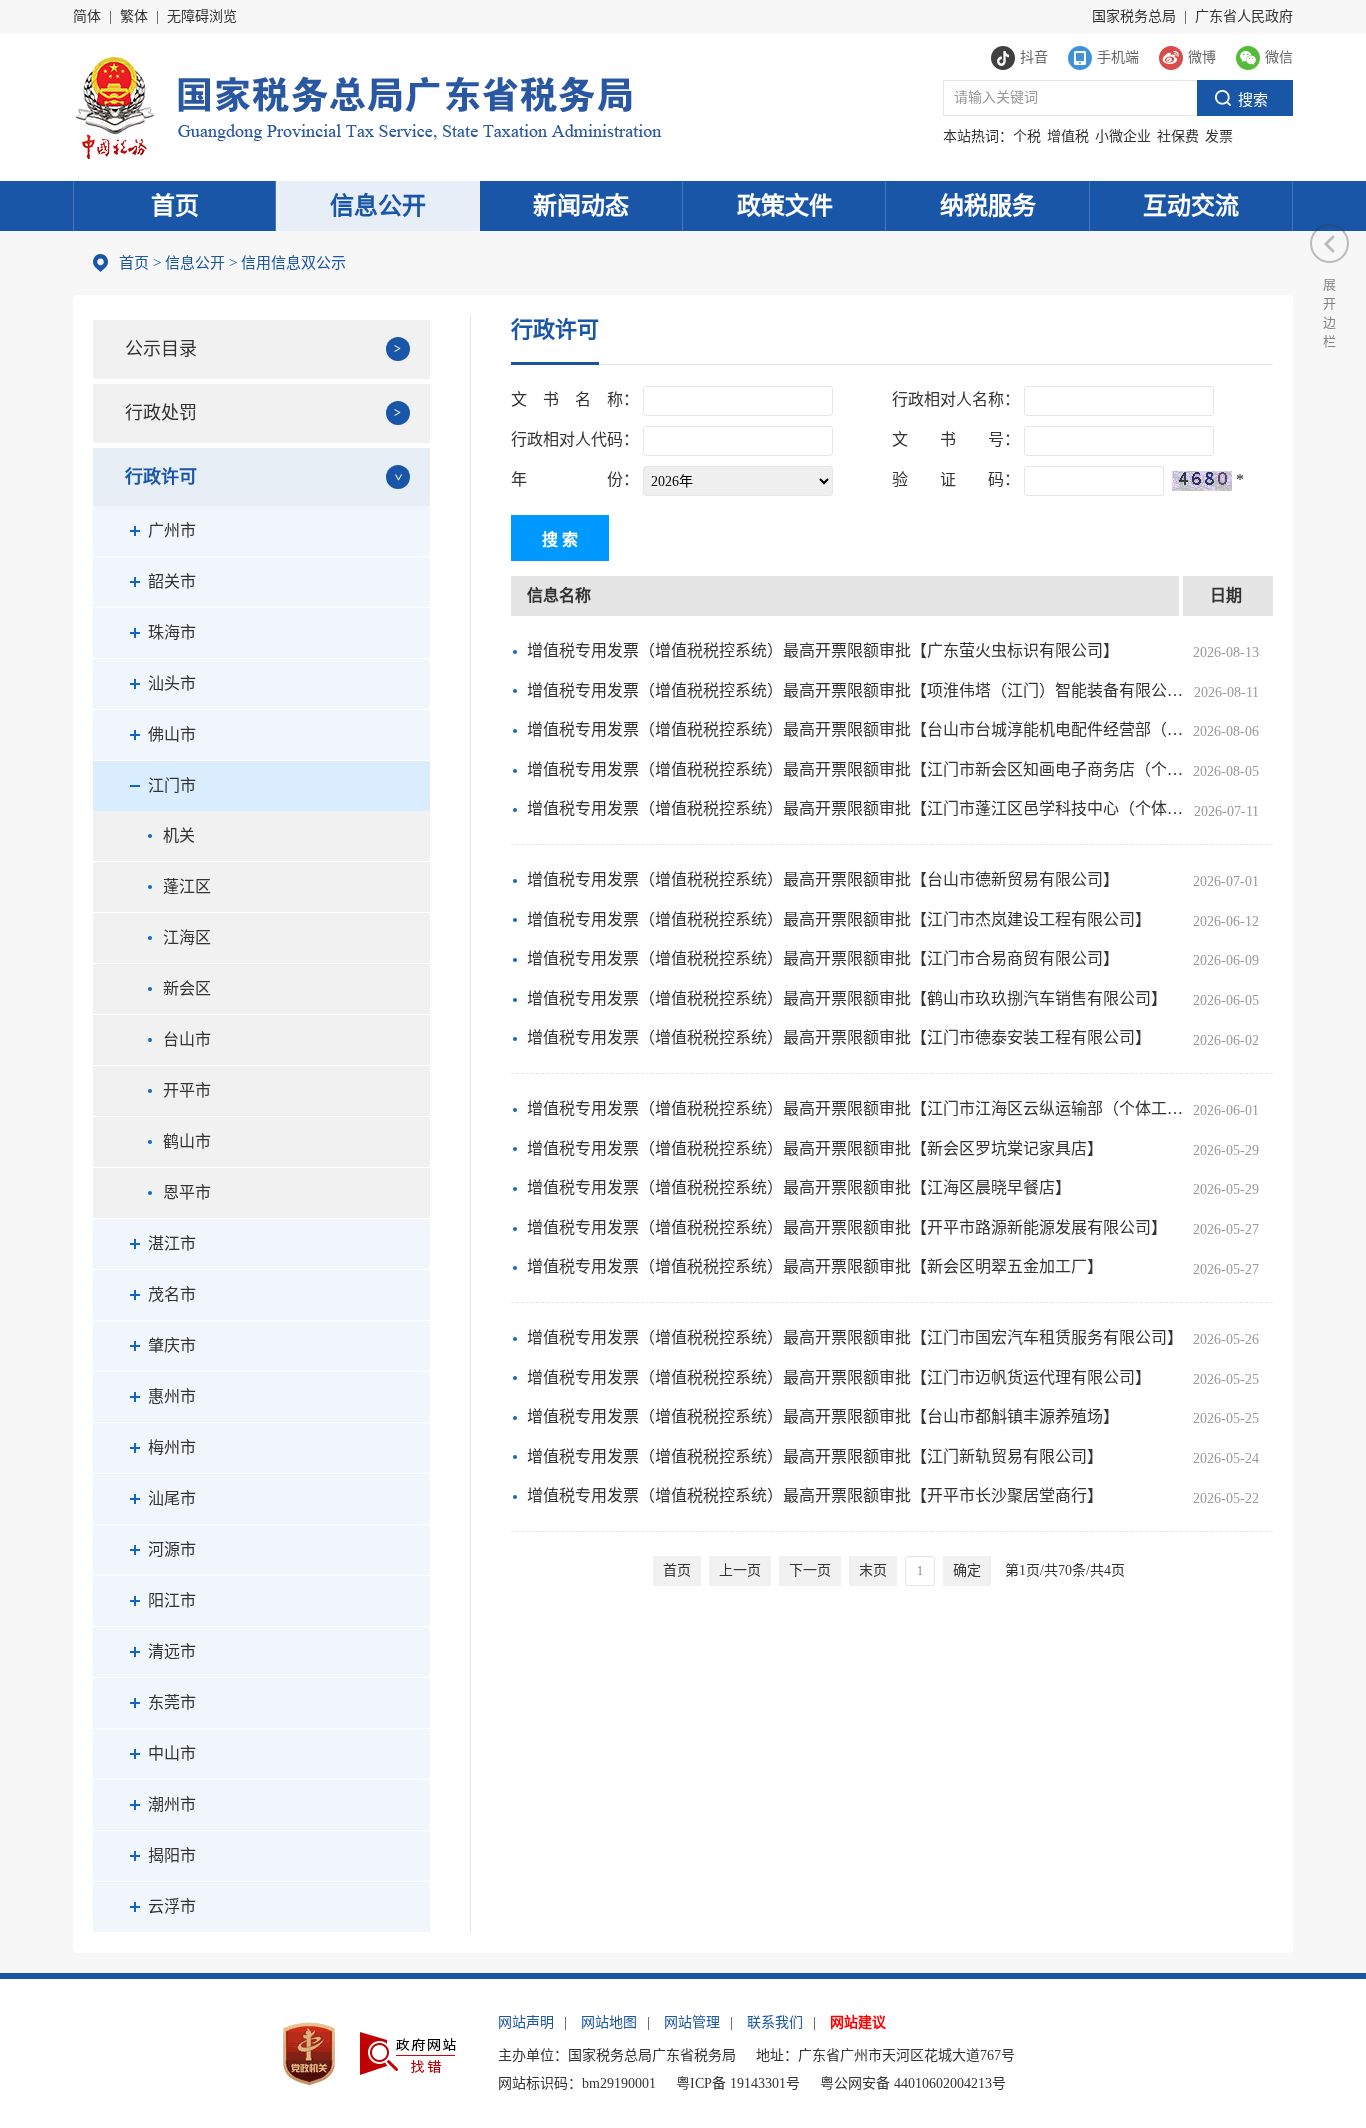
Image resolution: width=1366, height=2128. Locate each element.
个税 (1027, 136)
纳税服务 (988, 206)
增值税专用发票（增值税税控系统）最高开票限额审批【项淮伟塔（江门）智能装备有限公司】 (855, 690)
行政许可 (161, 477)
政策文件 (785, 206)
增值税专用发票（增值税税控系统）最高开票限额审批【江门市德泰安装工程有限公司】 (839, 1037)
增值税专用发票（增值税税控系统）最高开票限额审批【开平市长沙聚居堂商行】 (815, 1495)
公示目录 (161, 349)
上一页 (740, 1570)
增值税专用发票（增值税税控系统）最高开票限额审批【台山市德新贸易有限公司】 (823, 879)
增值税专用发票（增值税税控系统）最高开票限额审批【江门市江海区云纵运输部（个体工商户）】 (855, 1108)
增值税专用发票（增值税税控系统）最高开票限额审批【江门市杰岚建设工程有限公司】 (839, 919)
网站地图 (609, 2022)
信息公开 (378, 206)
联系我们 (775, 2022)
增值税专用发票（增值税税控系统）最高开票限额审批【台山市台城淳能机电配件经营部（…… (855, 729)
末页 (873, 1570)
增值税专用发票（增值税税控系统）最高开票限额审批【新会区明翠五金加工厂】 (815, 1266)
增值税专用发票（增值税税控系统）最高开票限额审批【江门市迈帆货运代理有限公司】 (839, 1377)
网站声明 (526, 2022)
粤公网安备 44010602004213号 (913, 2083)
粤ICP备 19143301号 (738, 2083)
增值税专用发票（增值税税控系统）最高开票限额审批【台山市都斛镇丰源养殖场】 (823, 1416)
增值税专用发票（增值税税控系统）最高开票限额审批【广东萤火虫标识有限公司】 (823, 650)
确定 (967, 1570)
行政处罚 (161, 413)
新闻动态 (581, 206)
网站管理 (692, 2022)
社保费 (1178, 136)
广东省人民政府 (1244, 16)
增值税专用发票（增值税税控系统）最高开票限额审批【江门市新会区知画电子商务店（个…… (855, 769)
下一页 (810, 1570)
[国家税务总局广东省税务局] (367, 105)
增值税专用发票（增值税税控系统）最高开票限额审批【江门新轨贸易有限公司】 (815, 1456)
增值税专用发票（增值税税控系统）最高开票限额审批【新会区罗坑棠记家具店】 (815, 1148)
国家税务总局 (1134, 16)
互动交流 (1191, 206)
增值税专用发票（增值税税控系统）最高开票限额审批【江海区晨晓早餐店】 (799, 1187)
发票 (1219, 136)
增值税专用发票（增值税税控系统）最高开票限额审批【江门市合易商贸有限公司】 (823, 958)
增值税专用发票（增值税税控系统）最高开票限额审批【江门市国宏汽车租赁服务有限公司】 (855, 1337)
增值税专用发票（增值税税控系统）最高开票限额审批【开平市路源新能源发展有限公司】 (847, 1227)
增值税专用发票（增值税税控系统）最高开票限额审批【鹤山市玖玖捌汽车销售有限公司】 (847, 998)
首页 (175, 206)
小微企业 (1123, 136)
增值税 (1068, 136)
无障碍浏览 (202, 16)
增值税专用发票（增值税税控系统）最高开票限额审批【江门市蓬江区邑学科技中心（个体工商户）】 (855, 808)
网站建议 (858, 2022)
